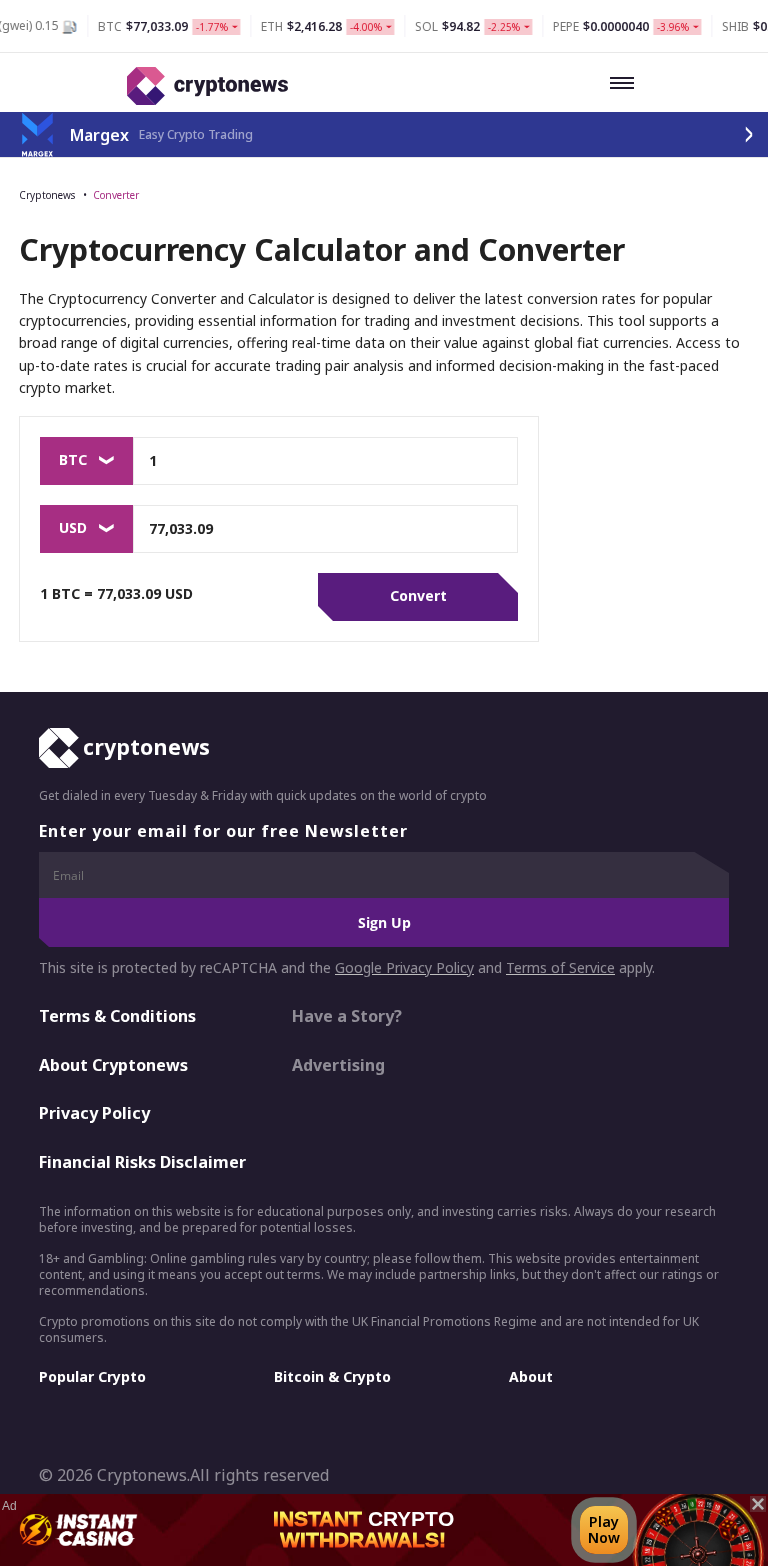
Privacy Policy (94, 1113)
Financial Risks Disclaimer (142, 1162)
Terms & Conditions (117, 1016)
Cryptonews (47, 195)
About (531, 1376)
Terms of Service (560, 967)
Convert (418, 595)
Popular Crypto (92, 1376)
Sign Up (384, 922)
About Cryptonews (113, 1065)
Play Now (604, 1529)
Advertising (338, 1065)
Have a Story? (347, 1016)
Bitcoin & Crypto (332, 1376)
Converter (116, 195)
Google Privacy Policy (404, 967)
